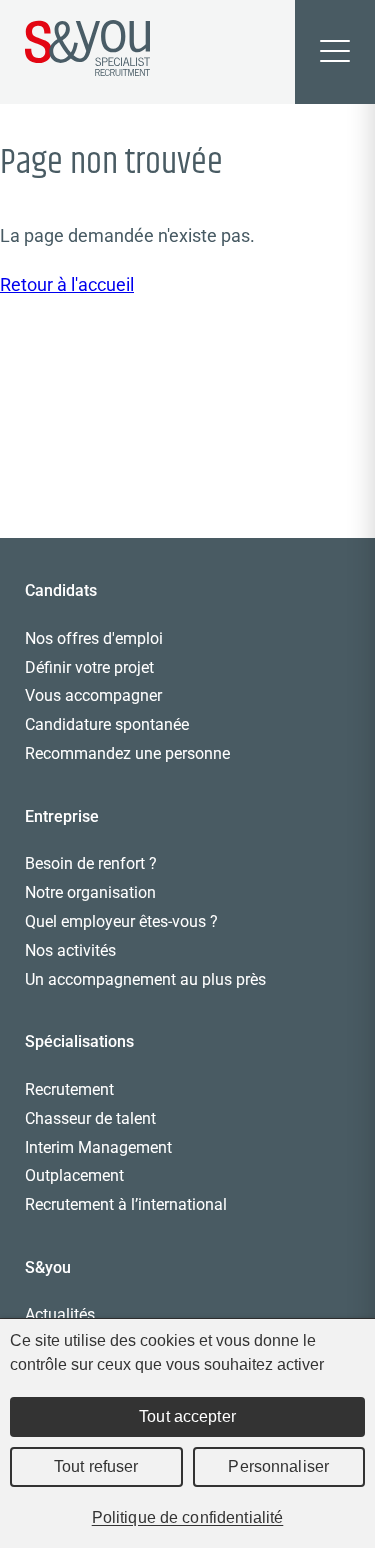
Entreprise (62, 816)
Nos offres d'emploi (94, 638)
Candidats (61, 590)
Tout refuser (96, 1466)
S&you (48, 1267)
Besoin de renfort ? (91, 863)
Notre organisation (90, 892)
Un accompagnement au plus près (145, 979)
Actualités (60, 1314)
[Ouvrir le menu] (335, 52)
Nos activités (70, 950)
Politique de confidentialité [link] (188, 1517)
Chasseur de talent (90, 1118)
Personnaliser (278, 1466)
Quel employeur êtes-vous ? (121, 921)
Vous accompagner (93, 695)
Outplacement (74, 1175)
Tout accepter (187, 1416)
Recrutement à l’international (126, 1204)
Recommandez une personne (127, 753)
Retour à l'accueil (67, 284)
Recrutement (69, 1089)
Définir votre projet (89, 667)
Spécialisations (79, 1041)
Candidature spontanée (107, 724)
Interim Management (98, 1147)
